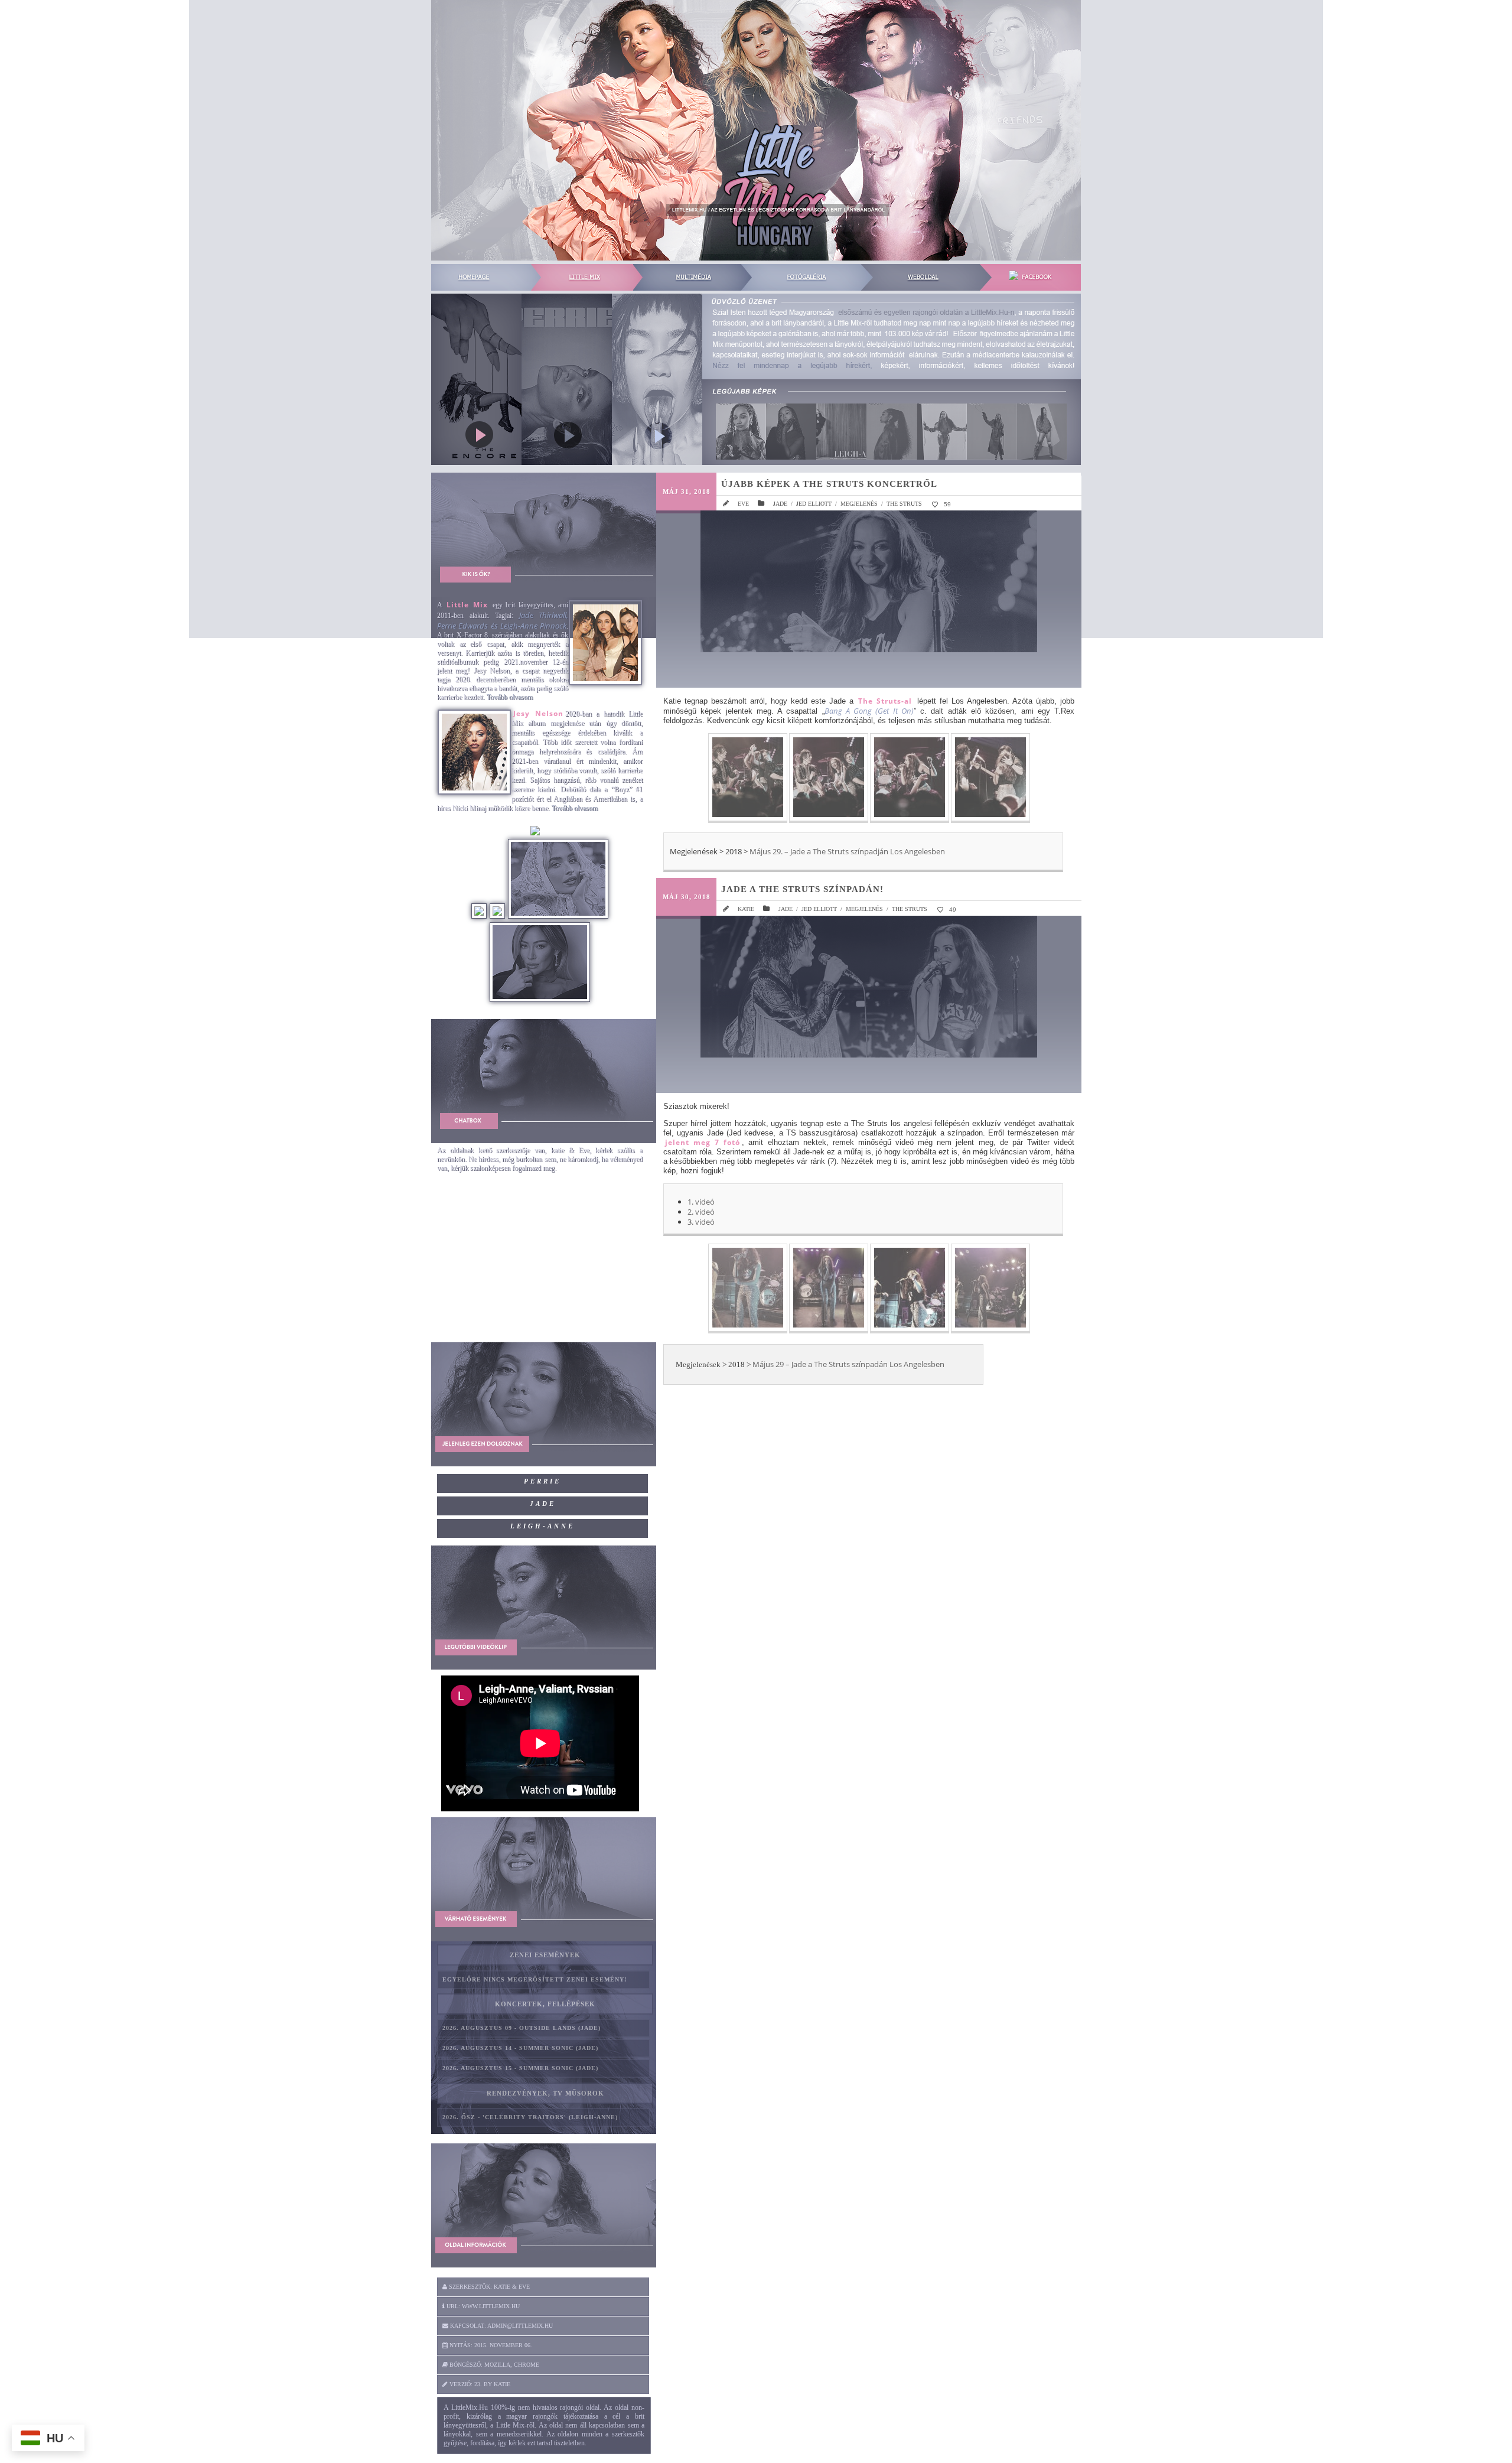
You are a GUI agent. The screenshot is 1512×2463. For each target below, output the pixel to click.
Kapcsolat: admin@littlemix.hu (501, 2326)
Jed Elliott (814, 504)
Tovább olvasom (510, 697)
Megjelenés (859, 504)
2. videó (701, 1212)
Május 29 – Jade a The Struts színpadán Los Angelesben (848, 1364)
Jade (780, 504)
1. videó (701, 1202)
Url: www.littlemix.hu (482, 2306)
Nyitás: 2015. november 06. (490, 2345)
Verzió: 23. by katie (479, 2384)
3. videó (701, 1222)
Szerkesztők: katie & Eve (488, 2287)
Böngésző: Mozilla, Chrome (493, 2365)
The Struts (904, 504)
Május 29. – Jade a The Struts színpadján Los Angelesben (847, 851)
